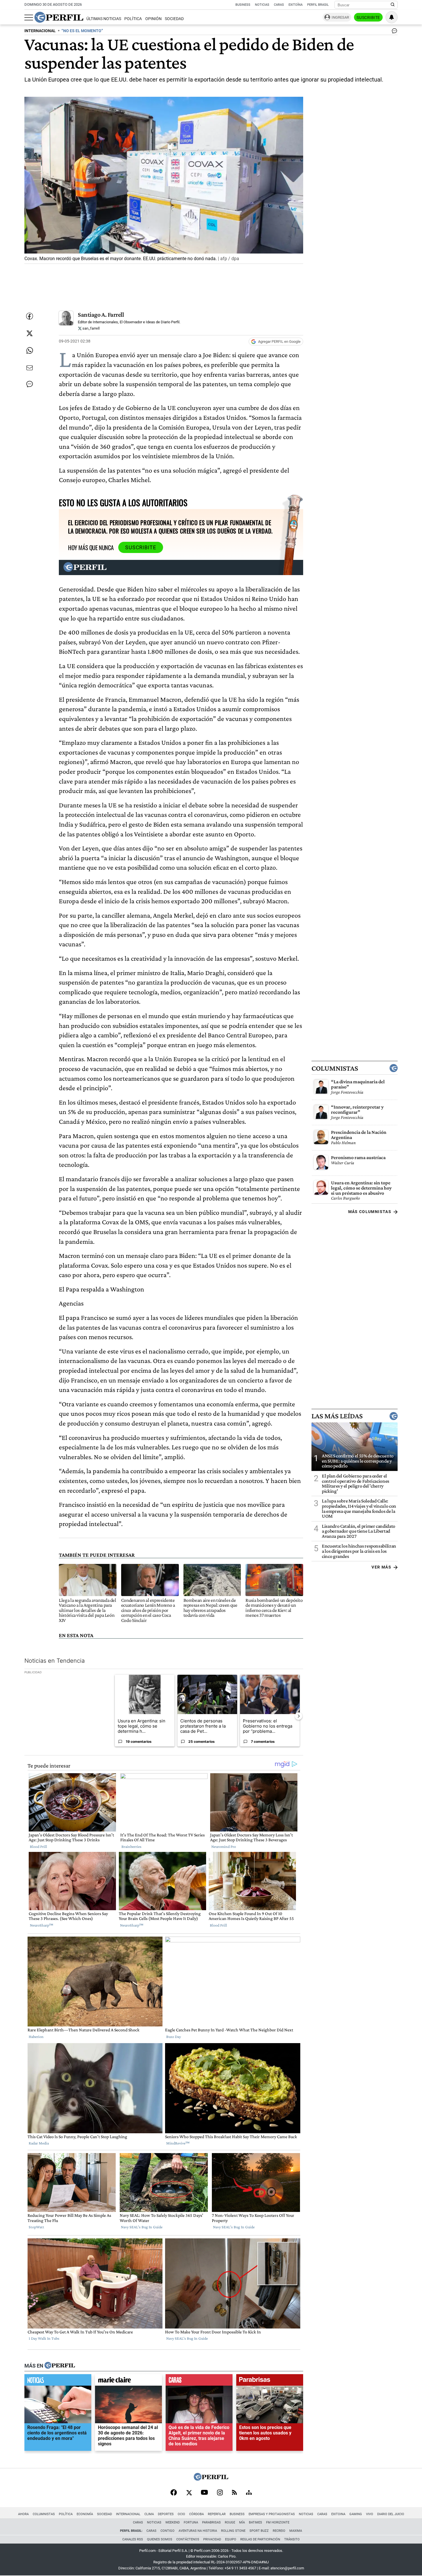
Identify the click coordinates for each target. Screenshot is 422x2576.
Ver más (381, 1567)
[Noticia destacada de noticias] (58, 2381)
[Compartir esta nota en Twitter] (30, 333)
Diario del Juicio (391, 2514)
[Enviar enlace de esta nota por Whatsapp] (30, 351)
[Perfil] (60, 2366)
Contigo (168, 2531)
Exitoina (338, 2514)
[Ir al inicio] (59, 17)
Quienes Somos (160, 2539)
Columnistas (335, 1068)
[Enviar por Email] (30, 368)
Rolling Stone (233, 2531)
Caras (279, 5)
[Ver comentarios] (393, 32)
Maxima (296, 2531)
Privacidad (212, 2539)
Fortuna (191, 2522)
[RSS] (234, 2493)
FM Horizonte (278, 2522)
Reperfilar (217, 2514)
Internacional (128, 2514)
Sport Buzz (259, 2531)
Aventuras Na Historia (198, 2531)
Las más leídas (337, 1416)
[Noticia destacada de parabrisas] (270, 2381)
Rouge (230, 2522)
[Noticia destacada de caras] (199, 2381)
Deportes (166, 2514)
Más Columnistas (370, 1212)
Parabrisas (211, 2522)
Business (243, 5)
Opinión (153, 19)
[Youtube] (204, 2493)
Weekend (173, 2522)
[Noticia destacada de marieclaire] (128, 2381)
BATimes (255, 2522)
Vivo (370, 2514)
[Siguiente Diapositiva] (299, 1716)
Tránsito (292, 2539)
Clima (149, 2514)
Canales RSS (133, 2539)
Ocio (181, 2514)
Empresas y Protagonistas (272, 2514)
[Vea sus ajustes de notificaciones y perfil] (392, 17)
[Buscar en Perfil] (393, 5)
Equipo (231, 2539)
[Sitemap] (249, 2493)
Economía (85, 2514)
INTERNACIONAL (40, 31)
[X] (189, 2493)
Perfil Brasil (318, 5)
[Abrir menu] (29, 18)
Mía (242, 2522)
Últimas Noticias (104, 19)
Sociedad (174, 19)
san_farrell (91, 328)
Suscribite (368, 18)
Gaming (356, 2514)
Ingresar (340, 17)
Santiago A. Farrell (101, 315)
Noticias (262, 5)
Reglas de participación (260, 2539)
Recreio (279, 2531)
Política (133, 19)
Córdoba (197, 2514)
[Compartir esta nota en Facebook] (30, 316)
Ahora (23, 2514)
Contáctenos (188, 2539)
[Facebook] (174, 2493)
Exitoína (296, 5)
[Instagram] (220, 2493)
